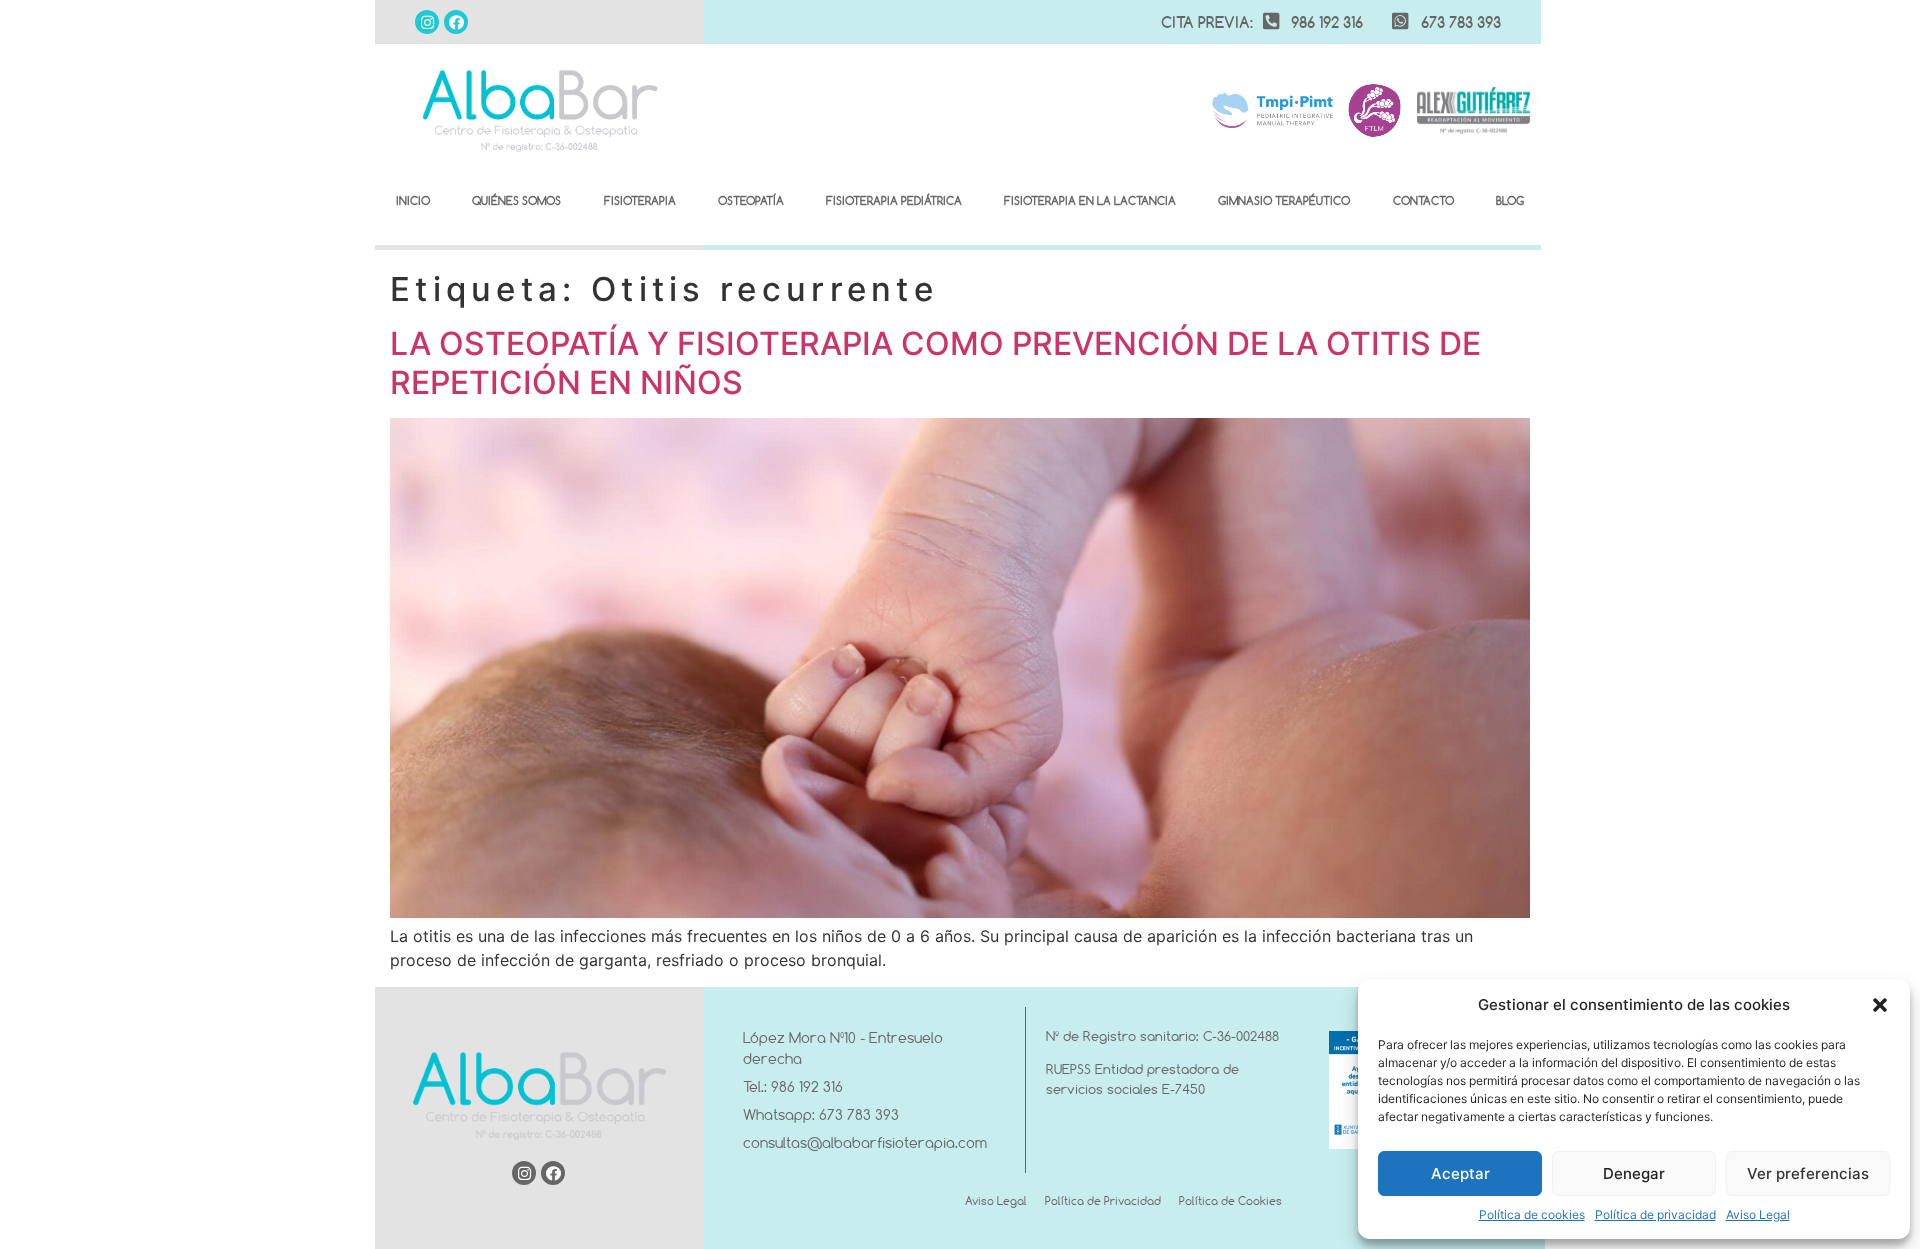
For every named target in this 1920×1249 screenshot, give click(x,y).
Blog (1510, 200)
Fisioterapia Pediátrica (894, 200)
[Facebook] (456, 22)
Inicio (413, 200)
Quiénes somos (516, 200)
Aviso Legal (1758, 1214)
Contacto (1423, 200)
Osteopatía (751, 200)
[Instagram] (427, 22)
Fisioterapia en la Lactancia (1090, 200)
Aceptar (1460, 1173)
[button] (1880, 1005)
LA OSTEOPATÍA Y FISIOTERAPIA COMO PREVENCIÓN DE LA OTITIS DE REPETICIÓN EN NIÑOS (935, 362)
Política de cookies (1532, 1214)
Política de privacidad (1655, 1214)
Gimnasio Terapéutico (1284, 200)
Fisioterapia (640, 200)
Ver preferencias (1808, 1173)
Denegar (1634, 1173)
